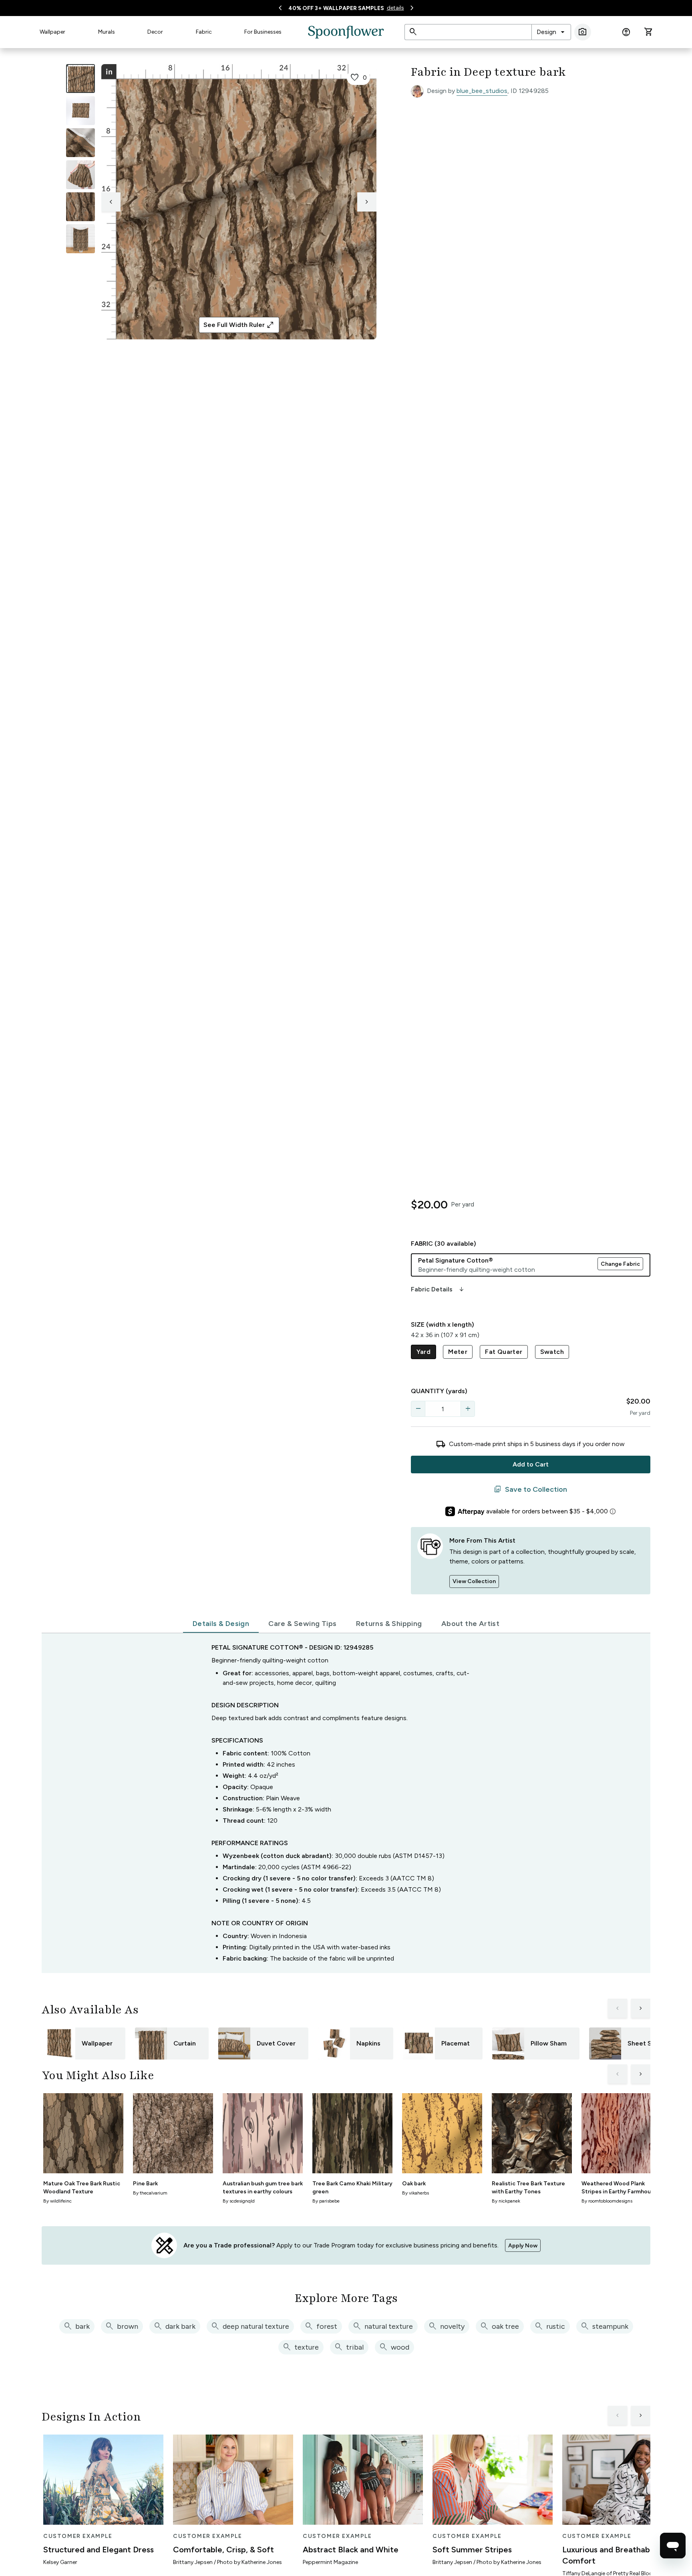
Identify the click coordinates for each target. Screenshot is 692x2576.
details (395, 8)
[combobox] (551, 32)
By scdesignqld (239, 2201)
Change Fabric (620, 1264)
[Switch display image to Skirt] (80, 175)
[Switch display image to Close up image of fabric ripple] (80, 207)
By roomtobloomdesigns (607, 2201)
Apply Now (523, 2246)
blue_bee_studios (482, 91)
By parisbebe (326, 2201)
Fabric (204, 32)
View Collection (474, 1581)
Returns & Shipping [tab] (389, 1624)
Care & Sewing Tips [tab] (302, 1624)
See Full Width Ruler (239, 325)
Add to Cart (531, 1464)
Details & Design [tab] (221, 1624)
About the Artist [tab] (470, 1624)
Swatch (552, 1352)
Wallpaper (52, 32)
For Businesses (263, 32)
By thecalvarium (150, 2193)
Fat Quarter (504, 1352)
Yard (424, 1352)
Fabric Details (438, 1289)
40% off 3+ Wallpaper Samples (336, 8)
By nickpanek (506, 2201)
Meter (458, 1352)
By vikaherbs (415, 2193)
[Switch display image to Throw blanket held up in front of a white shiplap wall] (80, 239)
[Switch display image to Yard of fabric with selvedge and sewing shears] (80, 111)
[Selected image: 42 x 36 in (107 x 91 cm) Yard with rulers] (80, 79)
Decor (155, 32)
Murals (107, 32)
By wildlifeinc (57, 2201)
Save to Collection (530, 1489)
